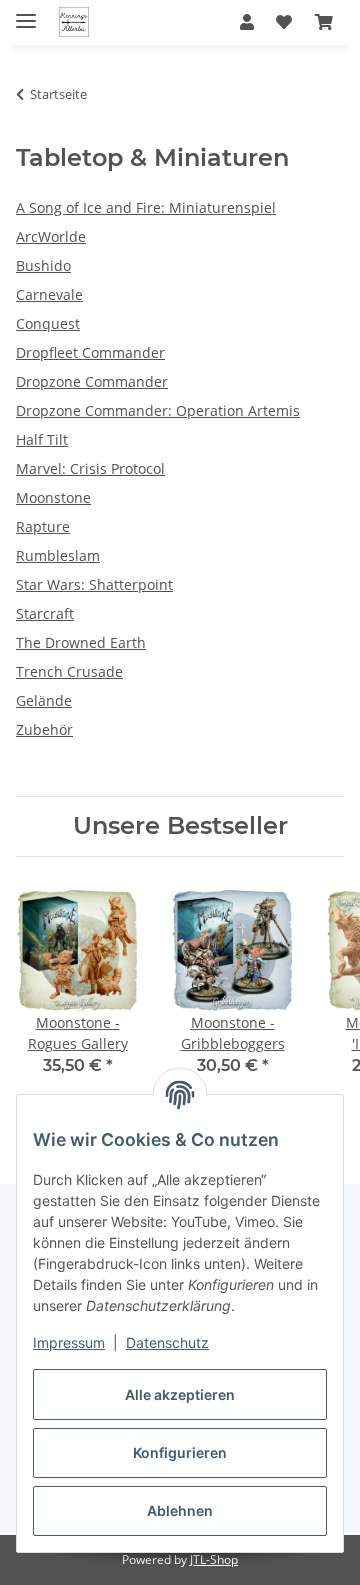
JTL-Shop (214, 1559)
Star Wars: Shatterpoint (94, 584)
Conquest (48, 323)
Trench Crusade (69, 671)
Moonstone (53, 497)
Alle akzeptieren (180, 1394)
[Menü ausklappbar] (26, 12)
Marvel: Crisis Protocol (90, 468)
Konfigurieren (180, 1452)
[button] (247, 22)
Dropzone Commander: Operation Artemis (158, 410)
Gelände (44, 700)
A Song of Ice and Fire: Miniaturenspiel (146, 207)
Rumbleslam (58, 555)
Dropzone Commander (92, 381)
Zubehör (44, 729)
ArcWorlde (51, 236)
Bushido (43, 265)
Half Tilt (42, 439)
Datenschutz (167, 1342)
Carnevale (49, 294)
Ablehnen (180, 1510)
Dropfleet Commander (90, 352)
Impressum (69, 1342)
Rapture (43, 526)
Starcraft (45, 613)
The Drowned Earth (81, 642)
